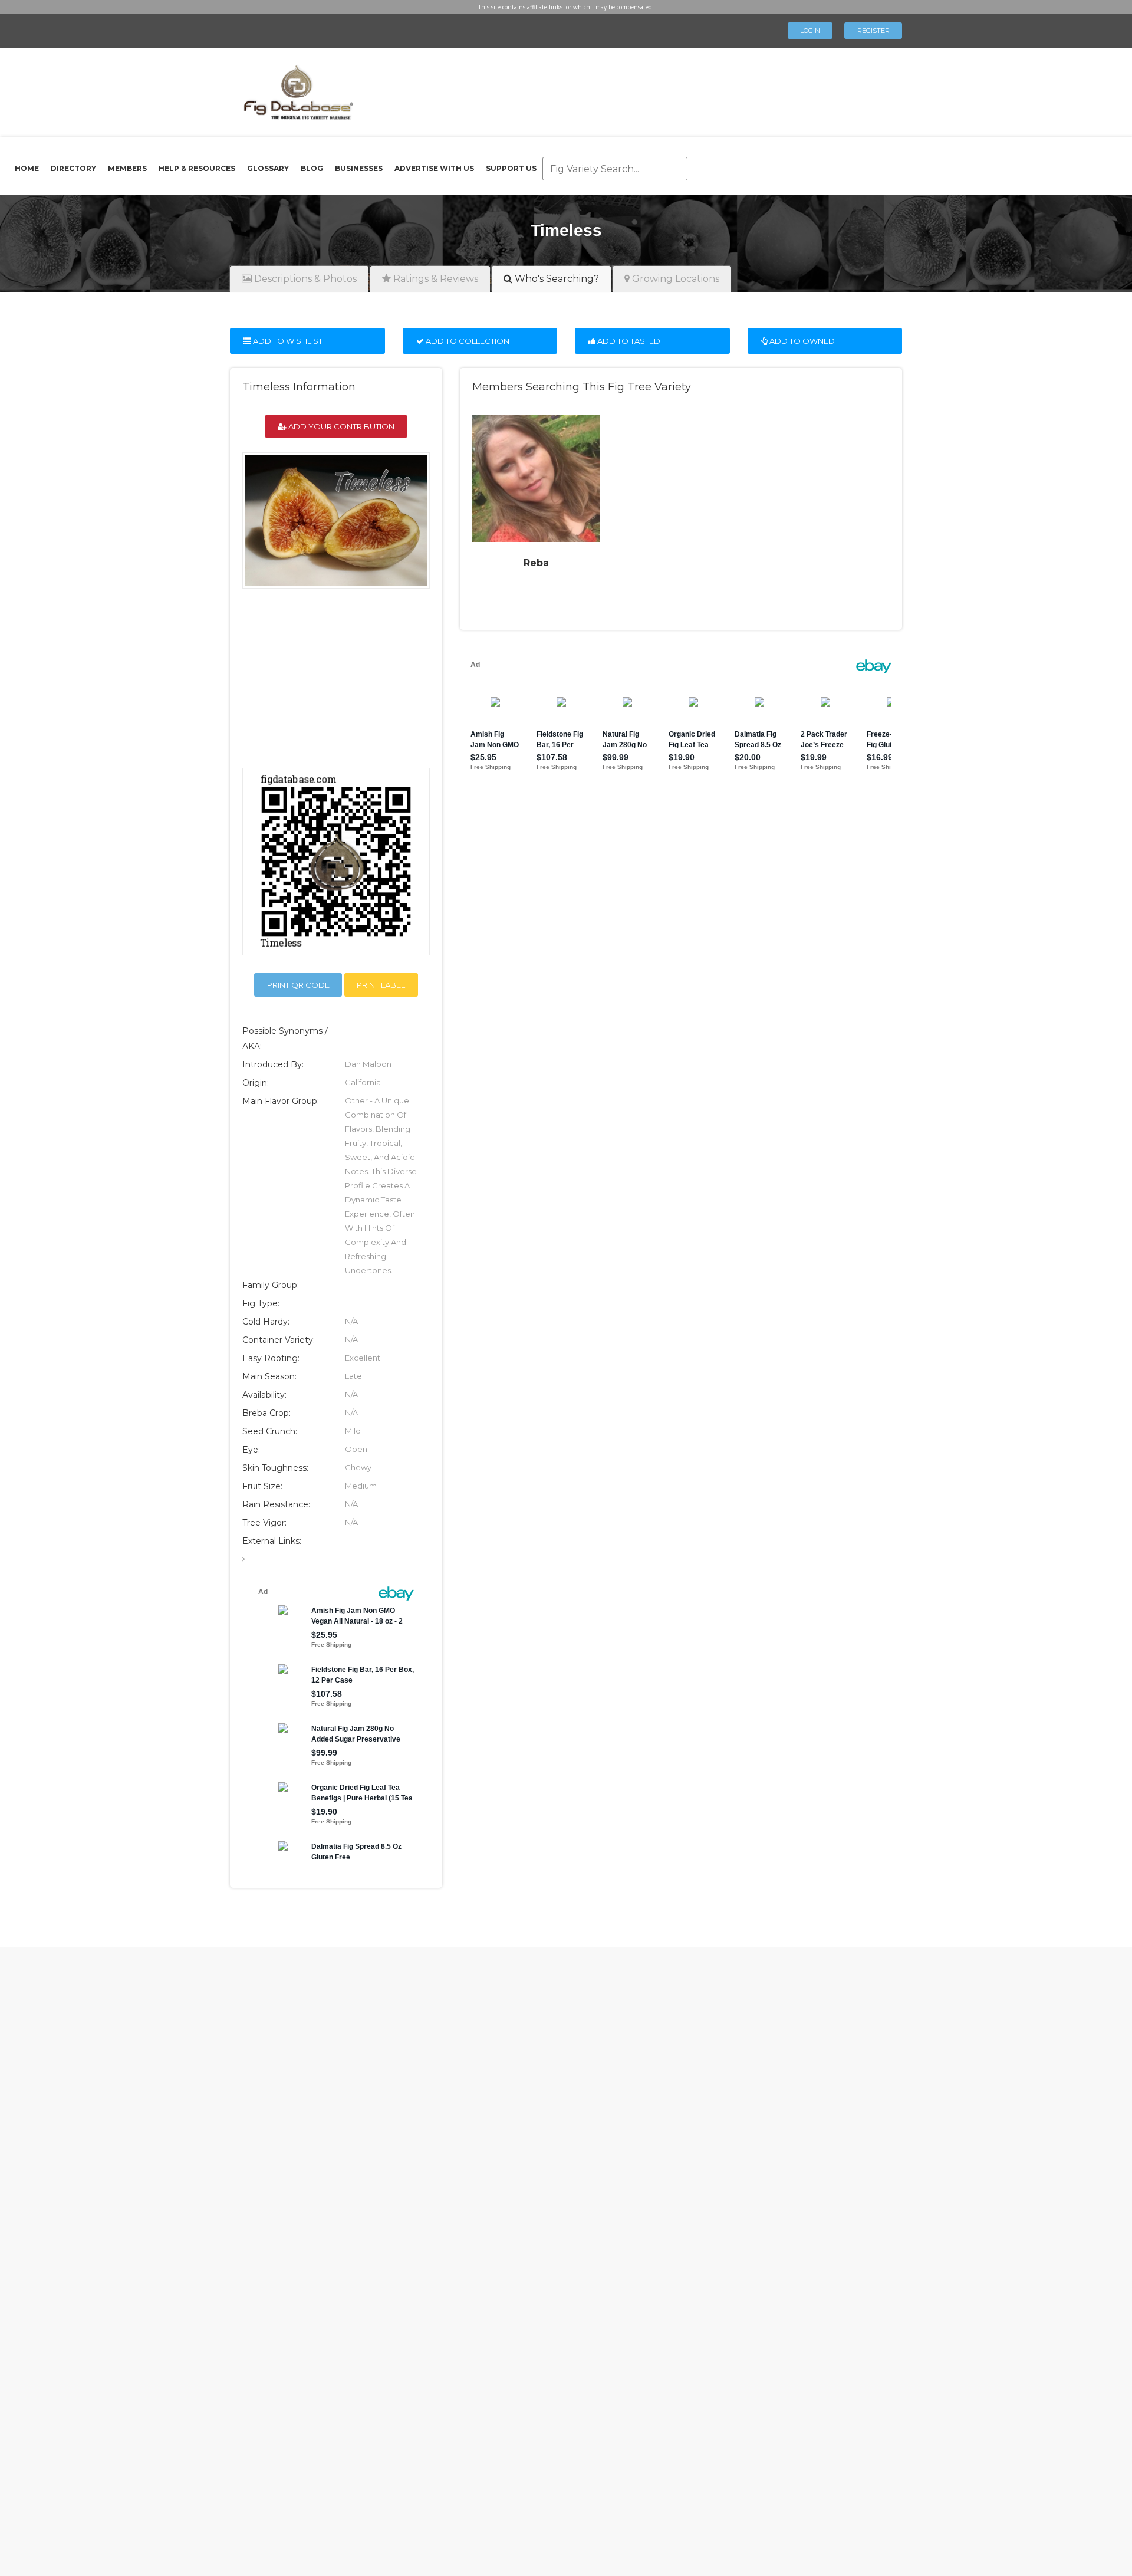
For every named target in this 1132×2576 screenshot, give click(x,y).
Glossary (268, 168)
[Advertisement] (621, 88)
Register (873, 31)
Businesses (359, 168)
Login (810, 31)
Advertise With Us (434, 168)
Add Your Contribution (340, 426)
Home (27, 168)
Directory (73, 168)
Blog (312, 168)
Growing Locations (674, 279)
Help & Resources (197, 168)
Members (127, 168)
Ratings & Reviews (435, 279)
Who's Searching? (556, 279)
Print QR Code (298, 985)
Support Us (511, 168)
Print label (381, 985)
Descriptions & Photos (304, 279)
